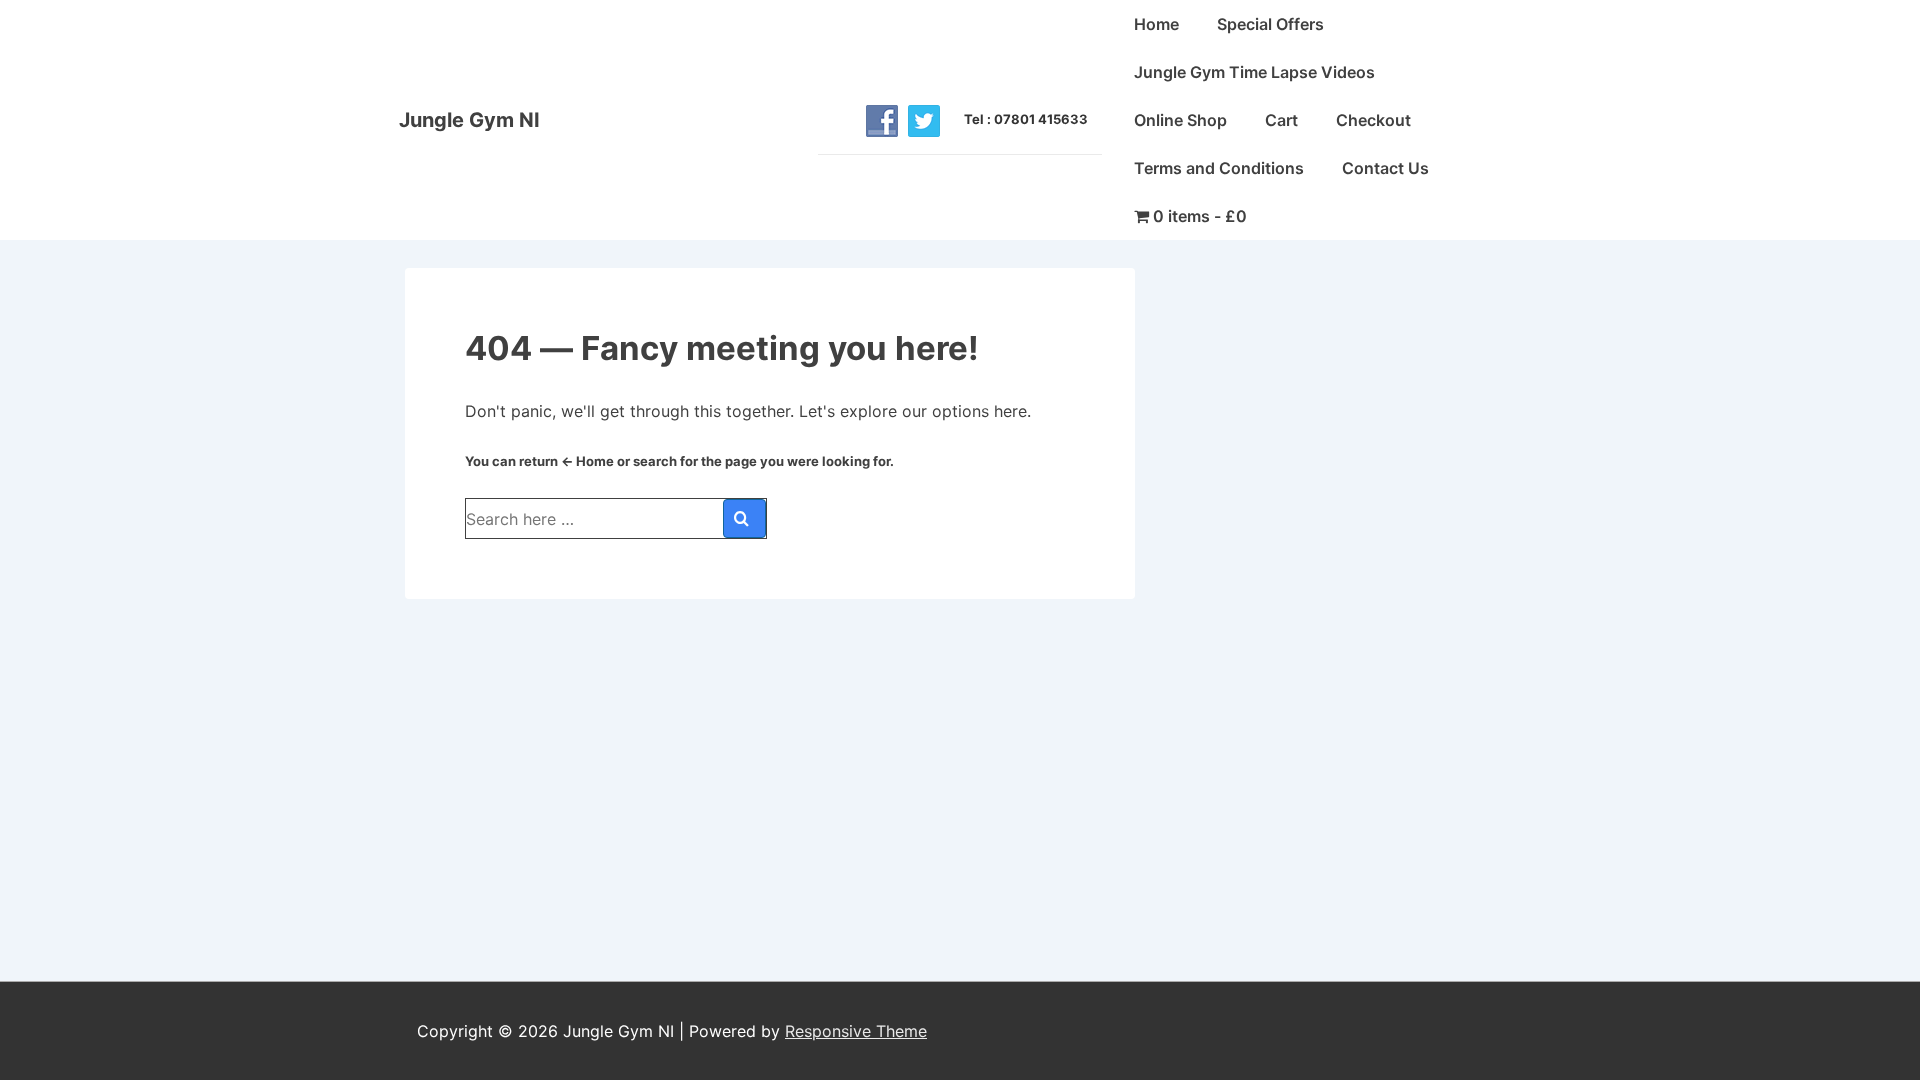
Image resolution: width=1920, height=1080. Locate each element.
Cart (1281, 120)
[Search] (744, 518)
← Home (587, 461)
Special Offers (1270, 24)
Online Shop (1180, 120)
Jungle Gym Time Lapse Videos (1254, 72)
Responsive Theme (856, 1031)
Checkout (1373, 120)
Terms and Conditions (1219, 168)
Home (1156, 24)
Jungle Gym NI (469, 120)
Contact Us (1385, 168)
